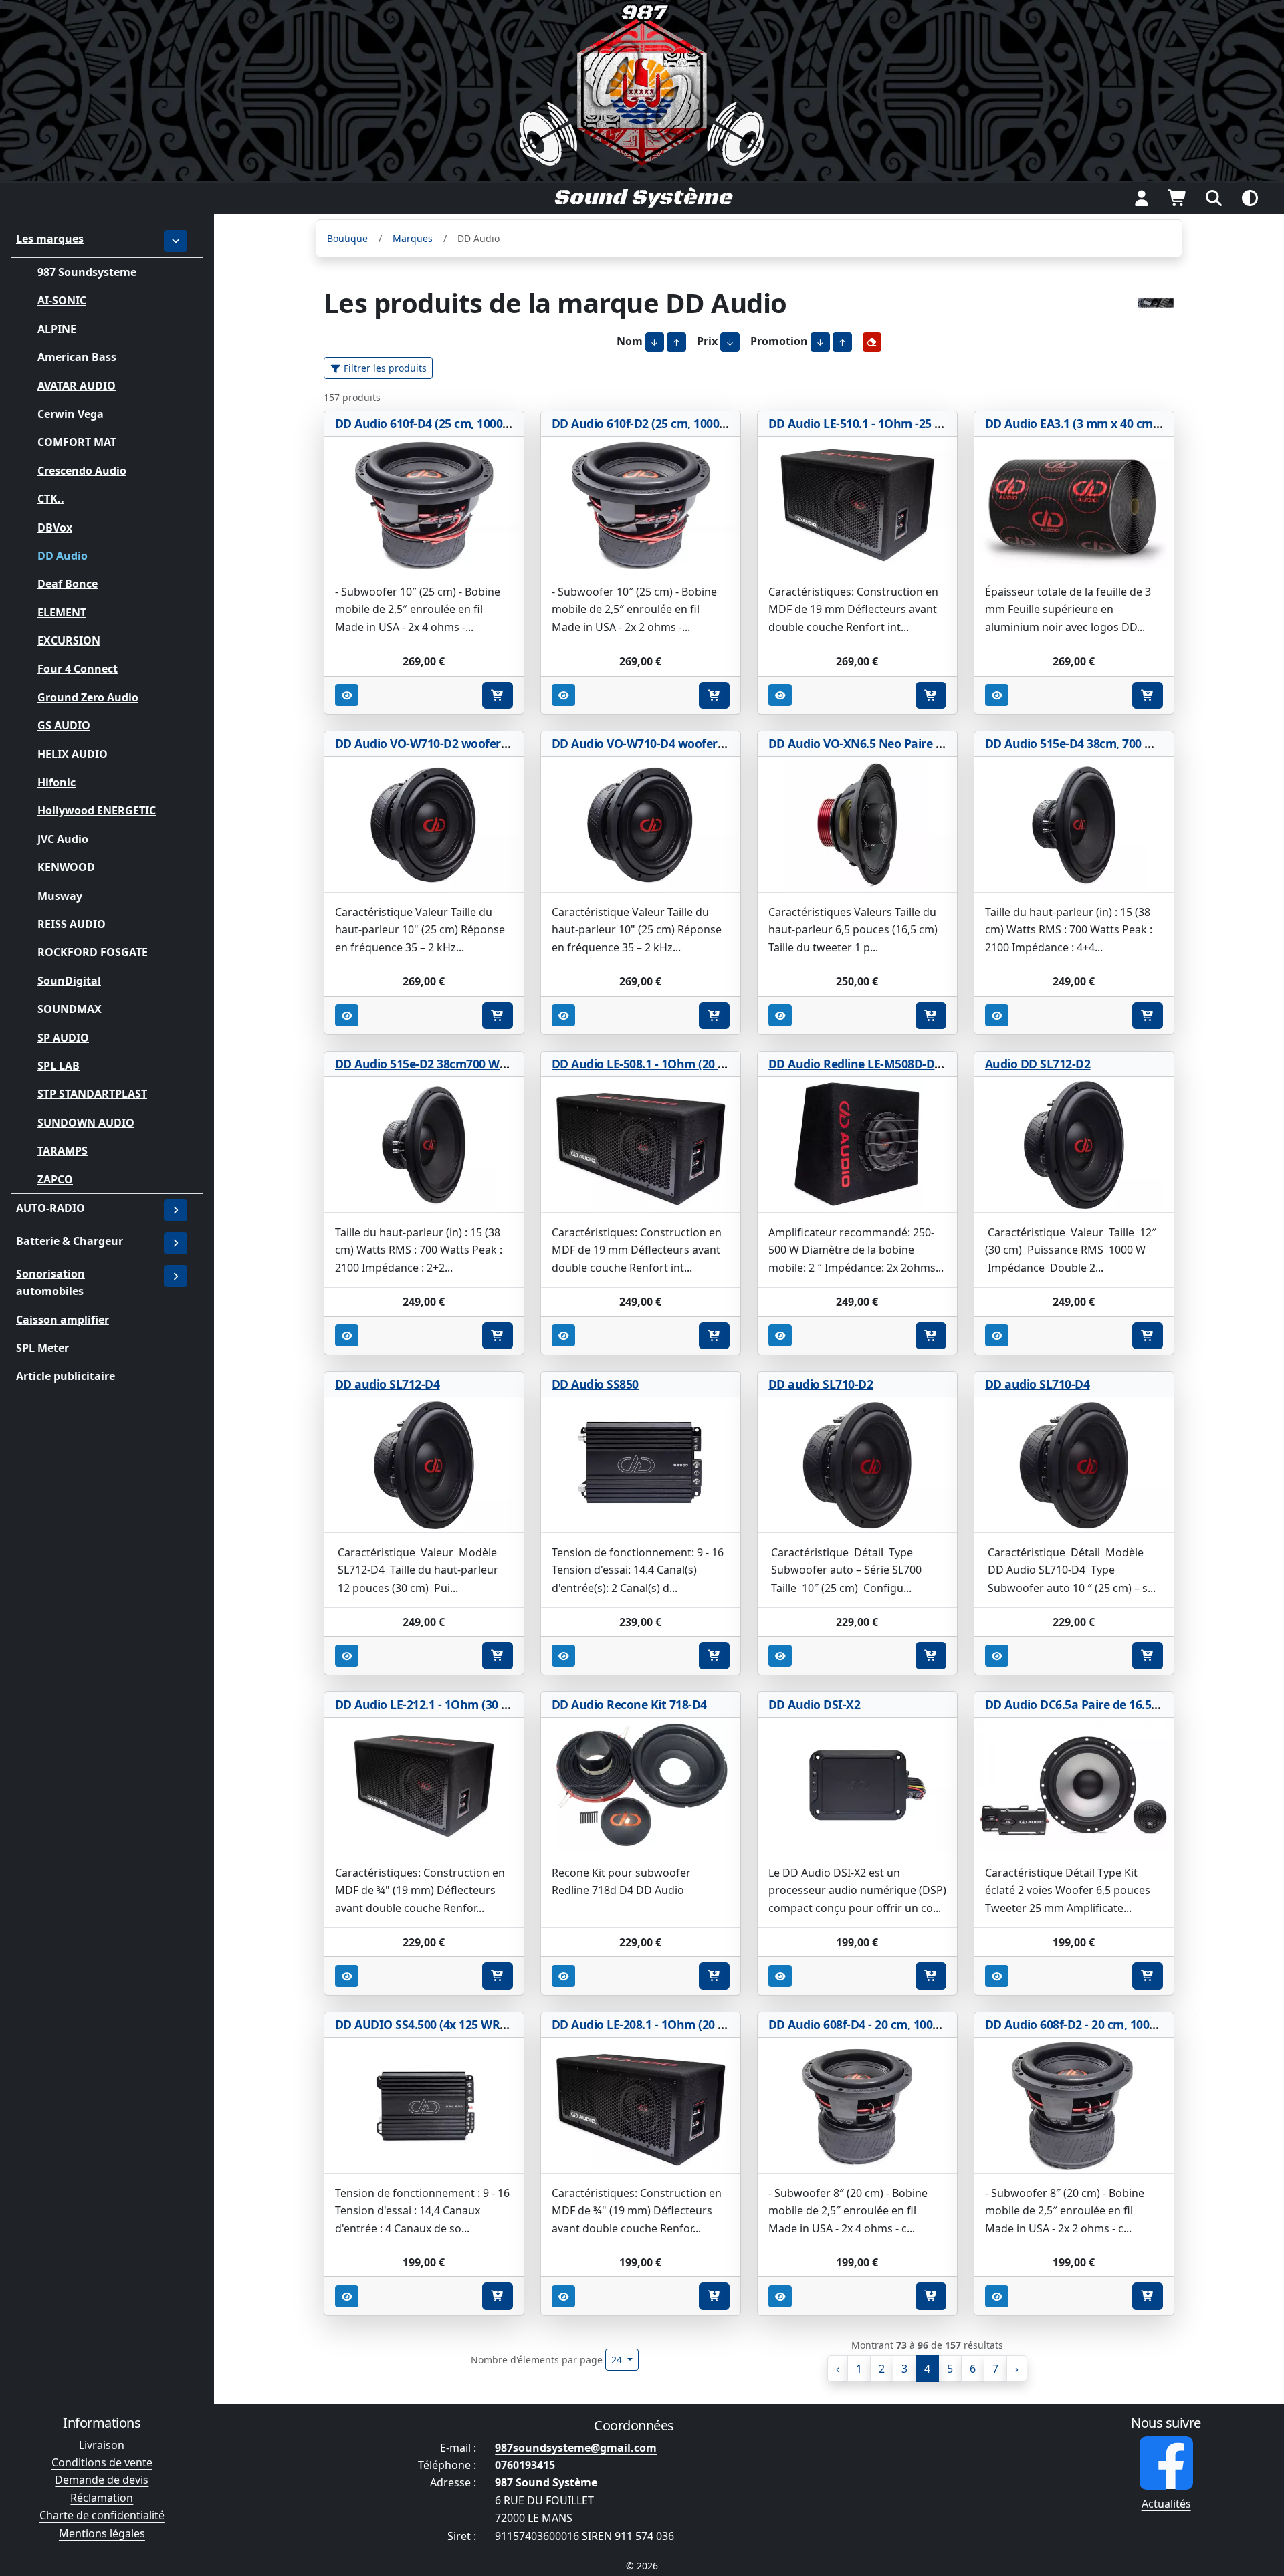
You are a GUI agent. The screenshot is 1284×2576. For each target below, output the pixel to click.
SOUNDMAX (70, 1009)
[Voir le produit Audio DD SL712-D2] (1074, 1145)
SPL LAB (59, 1066)
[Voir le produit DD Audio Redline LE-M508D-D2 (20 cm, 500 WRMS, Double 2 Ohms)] (857, 1145)
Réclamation (102, 2498)
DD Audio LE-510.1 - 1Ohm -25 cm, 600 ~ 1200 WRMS (911, 423)
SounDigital (69, 980)
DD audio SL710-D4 (1038, 1384)
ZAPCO (55, 1179)
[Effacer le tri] (872, 342)
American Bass (77, 357)
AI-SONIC (62, 300)
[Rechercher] (1214, 198)
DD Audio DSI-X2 (815, 1704)
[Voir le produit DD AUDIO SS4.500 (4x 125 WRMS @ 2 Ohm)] (424, 2106)
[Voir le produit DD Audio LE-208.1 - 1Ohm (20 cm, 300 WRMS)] (641, 2106)
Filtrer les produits (384, 368)
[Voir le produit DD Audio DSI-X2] (857, 1785)
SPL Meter (42, 1348)
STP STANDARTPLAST (92, 1094)
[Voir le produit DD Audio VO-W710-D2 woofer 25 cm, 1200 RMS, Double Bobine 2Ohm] (424, 825)
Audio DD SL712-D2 (1038, 1064)
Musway (60, 895)
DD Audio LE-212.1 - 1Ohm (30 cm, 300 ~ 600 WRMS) (476, 1704)
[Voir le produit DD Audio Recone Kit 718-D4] (641, 1785)
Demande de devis (102, 2480)
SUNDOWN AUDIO (86, 1122)
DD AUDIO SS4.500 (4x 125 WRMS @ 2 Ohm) (455, 2024)
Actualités (1166, 2504)
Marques (413, 238)
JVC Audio (63, 839)
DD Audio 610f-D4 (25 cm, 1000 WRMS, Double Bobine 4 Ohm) (504, 423)
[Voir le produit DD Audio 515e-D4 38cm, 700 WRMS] (1074, 825)
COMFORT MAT (77, 442)
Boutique (347, 238)
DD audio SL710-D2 (821, 1384)
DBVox (55, 527)
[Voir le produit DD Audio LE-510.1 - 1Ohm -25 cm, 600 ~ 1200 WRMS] (857, 504)
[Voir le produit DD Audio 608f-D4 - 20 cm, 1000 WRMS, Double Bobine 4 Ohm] (857, 2106)
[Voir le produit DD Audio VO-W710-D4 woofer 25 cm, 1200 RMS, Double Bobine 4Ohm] (641, 825)
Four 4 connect (78, 669)
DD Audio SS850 (595, 1384)
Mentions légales (102, 2533)
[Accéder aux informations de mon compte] (1142, 198)
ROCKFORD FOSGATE (93, 952)
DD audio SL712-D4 (388, 1384)
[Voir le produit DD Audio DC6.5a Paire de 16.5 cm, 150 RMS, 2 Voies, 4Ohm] (1074, 1785)
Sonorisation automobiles (50, 1282)
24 (618, 2360)
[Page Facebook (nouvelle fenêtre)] (1166, 2463)
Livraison (102, 2445)
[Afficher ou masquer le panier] (1178, 198)
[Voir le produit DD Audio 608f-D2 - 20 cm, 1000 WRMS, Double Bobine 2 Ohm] (1074, 2106)
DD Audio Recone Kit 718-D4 (629, 1704)
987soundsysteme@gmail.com (576, 2448)
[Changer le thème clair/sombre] (1250, 198)
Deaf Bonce (68, 584)
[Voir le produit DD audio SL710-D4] (1074, 1465)
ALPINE (57, 328)
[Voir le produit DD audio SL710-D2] (857, 1465)
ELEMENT (62, 612)
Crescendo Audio (82, 470)
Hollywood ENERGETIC (97, 810)
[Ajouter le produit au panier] (498, 695)
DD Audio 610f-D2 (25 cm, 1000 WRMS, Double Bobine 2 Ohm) (721, 423)
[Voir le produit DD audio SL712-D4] (424, 1465)
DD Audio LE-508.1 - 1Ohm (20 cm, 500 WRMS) (677, 1064)
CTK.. (51, 499)
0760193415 (525, 2465)
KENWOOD (66, 867)
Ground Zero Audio (88, 697)
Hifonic (57, 782)
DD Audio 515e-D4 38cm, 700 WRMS (1083, 743)
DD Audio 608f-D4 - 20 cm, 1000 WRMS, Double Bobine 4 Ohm (937, 2024)
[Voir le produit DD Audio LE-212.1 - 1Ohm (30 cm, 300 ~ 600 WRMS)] (424, 1785)
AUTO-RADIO (50, 1208)
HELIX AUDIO (73, 753)
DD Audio (63, 556)
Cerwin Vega (71, 414)
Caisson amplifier (63, 1320)
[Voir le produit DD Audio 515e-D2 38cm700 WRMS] (424, 1145)
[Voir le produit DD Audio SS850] (641, 1465)
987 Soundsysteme (87, 272)
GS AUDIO (64, 725)
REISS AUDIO (72, 924)
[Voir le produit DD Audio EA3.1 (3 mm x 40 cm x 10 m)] (1074, 504)
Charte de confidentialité (102, 2515)
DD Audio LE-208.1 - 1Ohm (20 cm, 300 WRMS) (677, 2024)
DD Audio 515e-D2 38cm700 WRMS (430, 1064)
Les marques (50, 239)
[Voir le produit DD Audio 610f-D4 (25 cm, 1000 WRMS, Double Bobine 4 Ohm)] (424, 504)
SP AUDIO (63, 1037)
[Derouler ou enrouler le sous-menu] (176, 1210)
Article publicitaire (66, 1376)
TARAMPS (63, 1151)
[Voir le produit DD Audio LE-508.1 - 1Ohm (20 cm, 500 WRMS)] (641, 1145)
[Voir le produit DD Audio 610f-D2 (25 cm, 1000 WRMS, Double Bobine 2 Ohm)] (641, 504)
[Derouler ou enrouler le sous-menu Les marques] (176, 241)
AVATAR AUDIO (77, 385)
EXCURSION (69, 640)
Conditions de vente (102, 2462)
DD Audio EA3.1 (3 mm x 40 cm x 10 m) (1090, 423)
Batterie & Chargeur (70, 1241)
